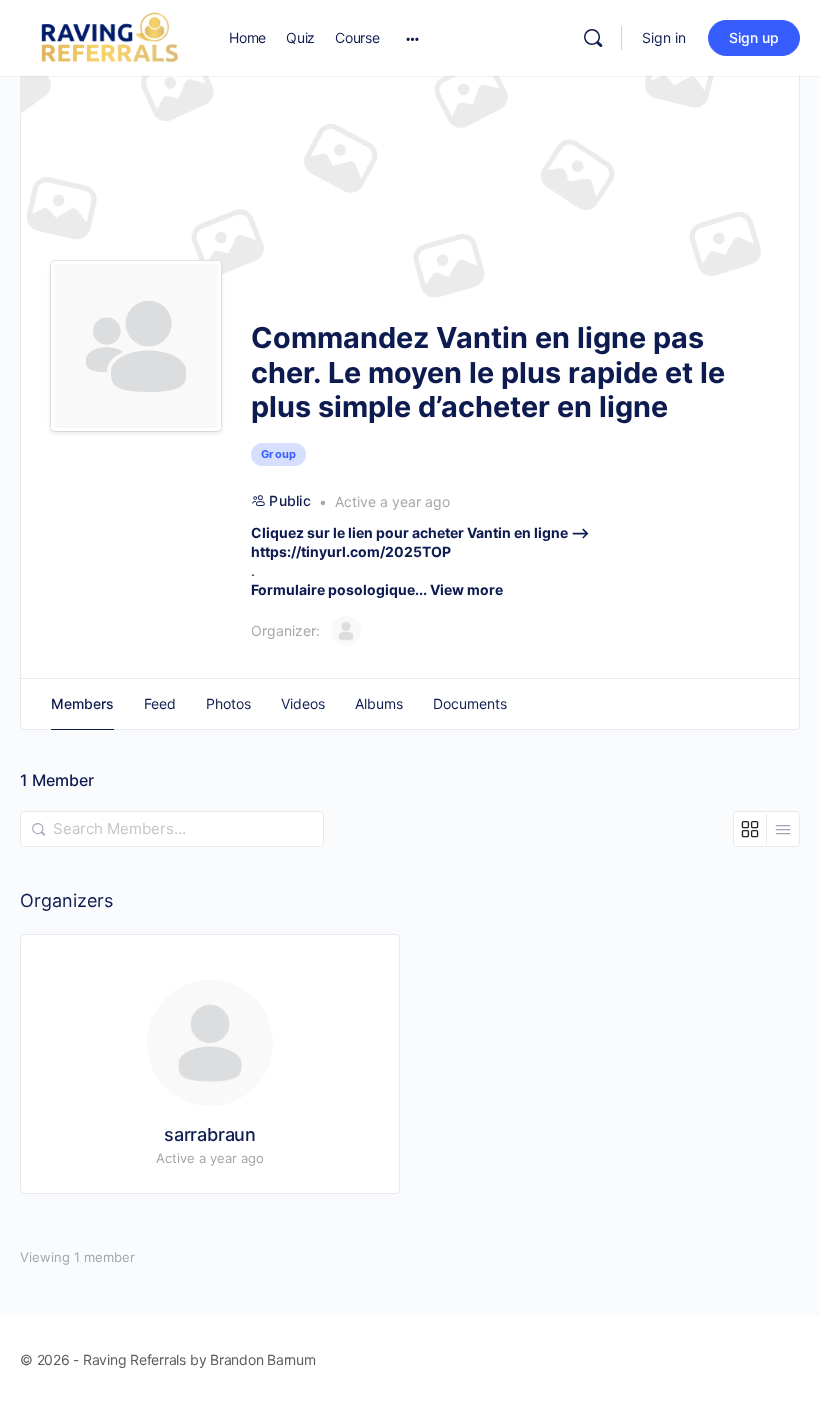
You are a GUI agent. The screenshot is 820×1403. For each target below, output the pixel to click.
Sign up (754, 37)
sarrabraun (210, 1134)
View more (466, 589)
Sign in (664, 37)
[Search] (593, 38)
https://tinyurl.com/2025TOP (351, 551)
